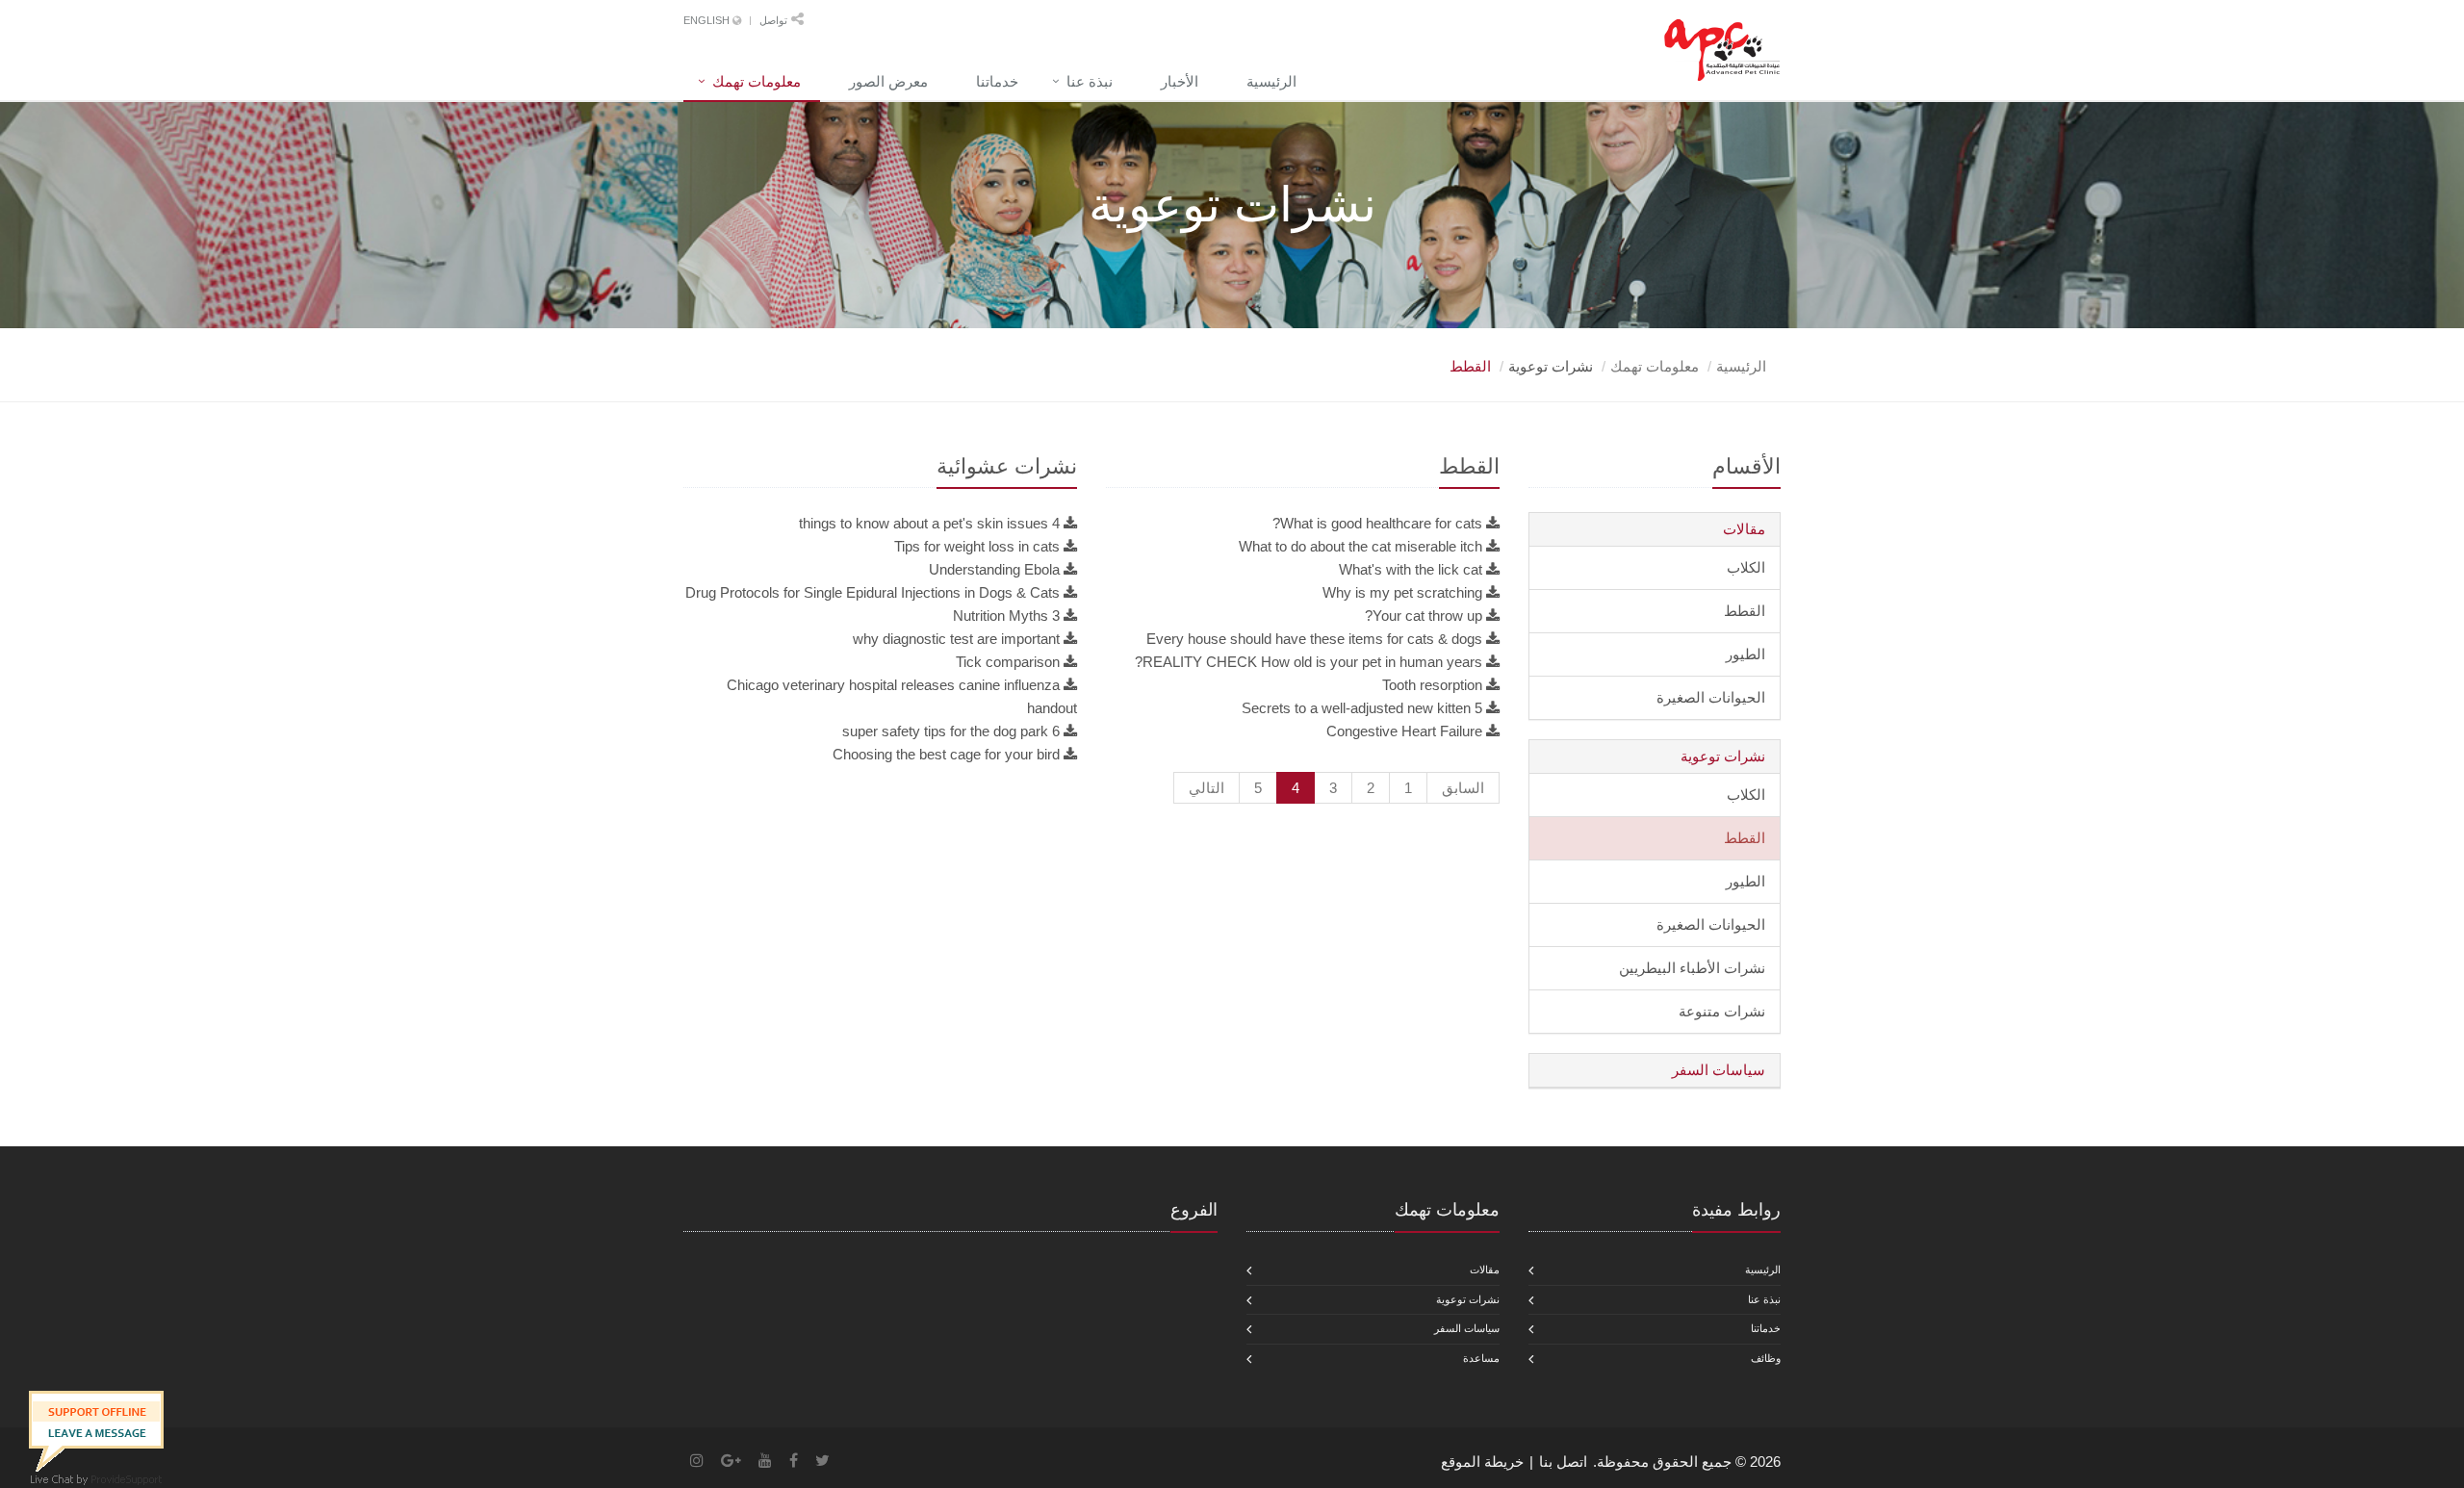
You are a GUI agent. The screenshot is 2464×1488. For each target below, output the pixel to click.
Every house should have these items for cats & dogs (1314, 639)
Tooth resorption (1432, 685)
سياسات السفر (1719, 1070)
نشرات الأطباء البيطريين (1692, 968)
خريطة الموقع (1482, 1462)
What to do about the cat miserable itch (1360, 546)
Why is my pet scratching (1402, 592)
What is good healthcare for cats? (1377, 523)
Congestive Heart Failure (1404, 731)
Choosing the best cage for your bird (946, 754)
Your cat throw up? (1424, 616)
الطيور (1745, 654)
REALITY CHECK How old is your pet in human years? (1309, 662)
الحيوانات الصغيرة (1711, 697)
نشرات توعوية (1723, 756)
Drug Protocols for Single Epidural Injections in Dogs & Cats (873, 592)
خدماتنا (997, 81)
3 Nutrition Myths (1006, 616)
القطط (1745, 611)
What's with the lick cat (1411, 569)
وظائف (1766, 1358)
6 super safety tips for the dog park (951, 731)
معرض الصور (888, 81)
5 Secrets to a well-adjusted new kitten (1362, 708)
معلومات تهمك (757, 81)
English (708, 20)
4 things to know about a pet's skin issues (929, 523)
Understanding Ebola (994, 569)
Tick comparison (1008, 662)
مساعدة (1481, 1358)
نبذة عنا (1090, 81)
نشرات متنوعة (1722, 1011)
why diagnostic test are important (956, 639)
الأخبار (1180, 81)
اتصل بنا (1563, 1462)
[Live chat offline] (96, 1430)
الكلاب (1746, 567)
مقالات (1744, 529)
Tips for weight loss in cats (977, 546)
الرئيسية (1271, 81)
